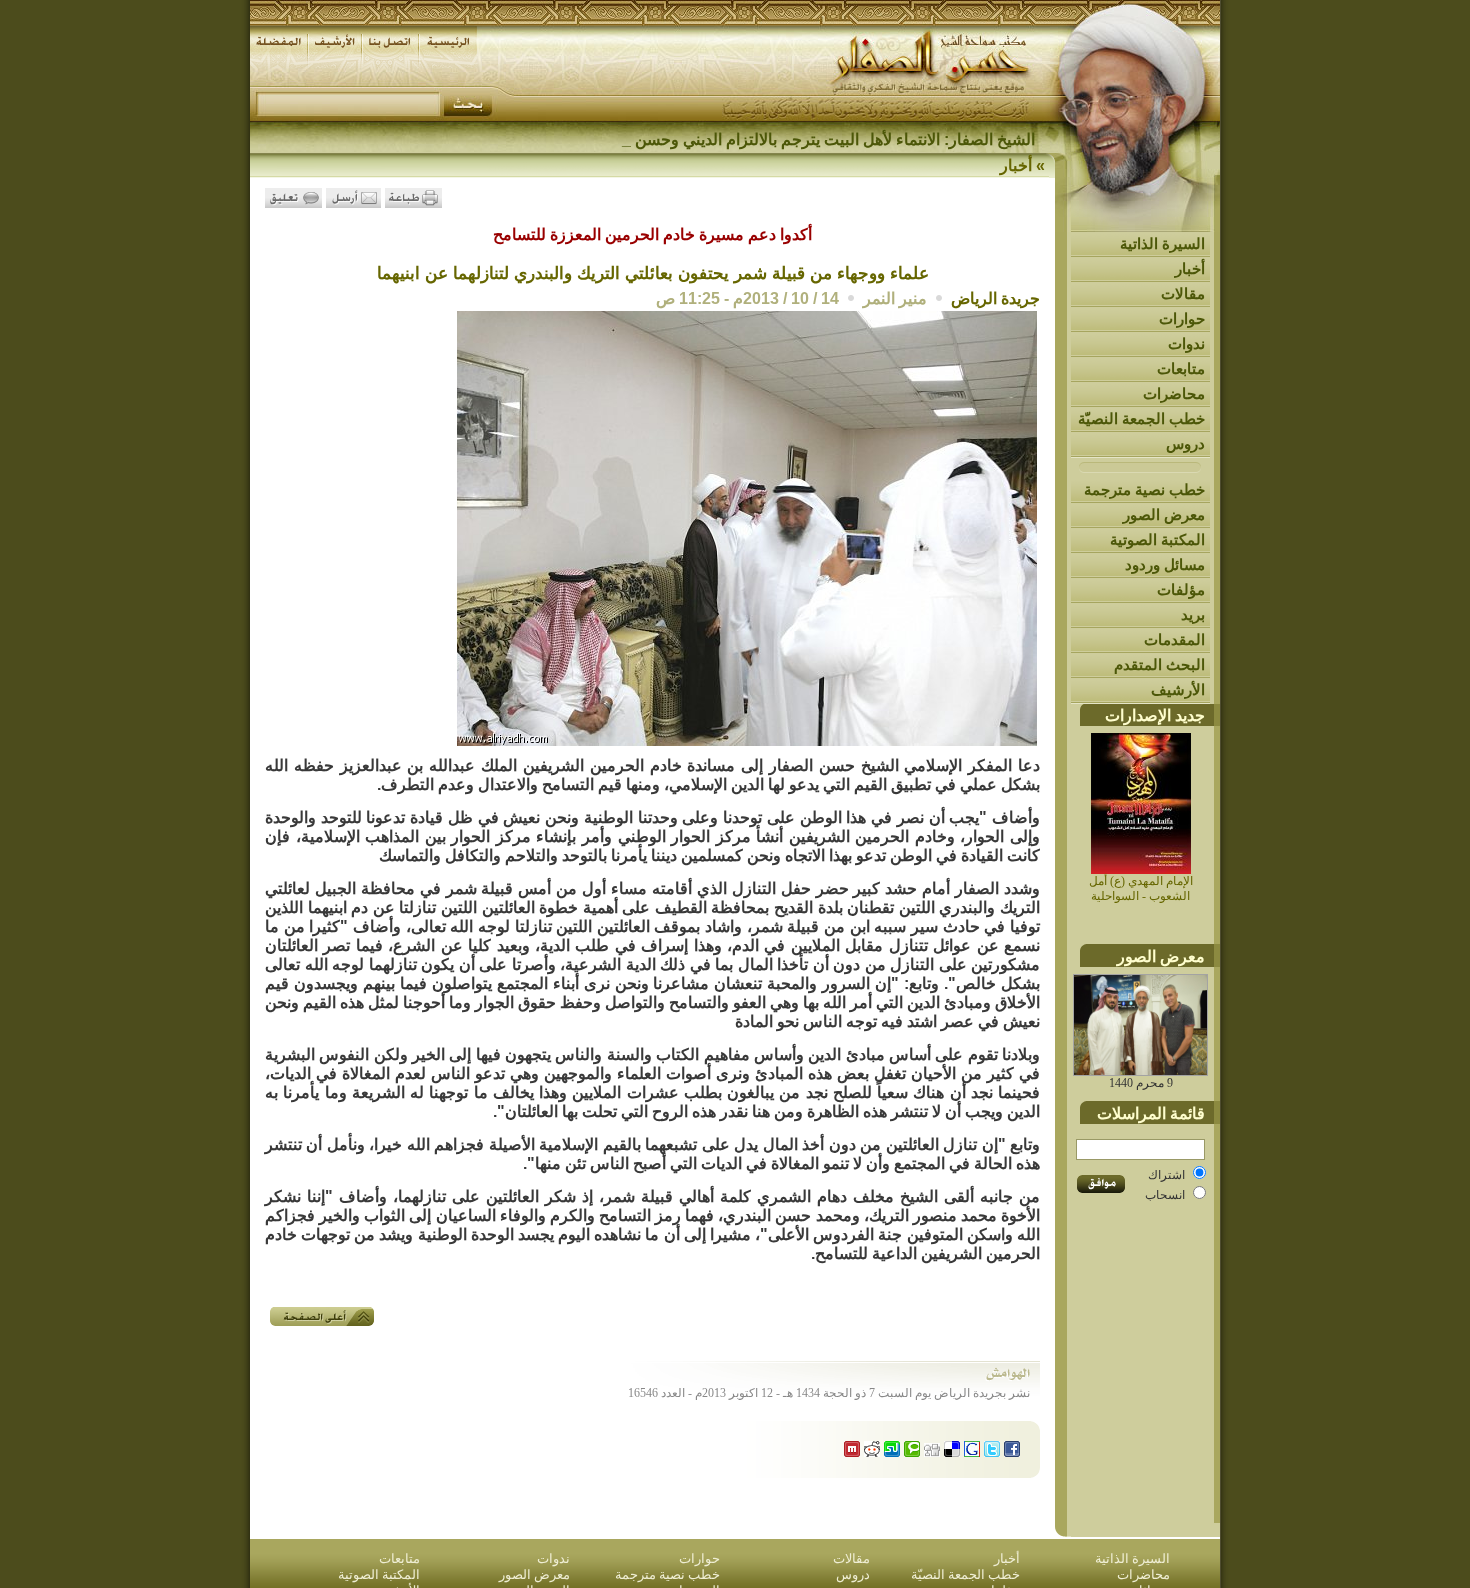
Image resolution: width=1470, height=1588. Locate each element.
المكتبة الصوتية (1157, 539)
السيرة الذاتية (1162, 243)
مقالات (1183, 293)
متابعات (1181, 368)
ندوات (1186, 343)
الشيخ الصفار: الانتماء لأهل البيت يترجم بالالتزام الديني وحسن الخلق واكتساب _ (776, 139)
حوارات (1182, 318)
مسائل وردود (1165, 564)
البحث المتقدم (1159, 664)
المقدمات (1174, 639)
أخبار (1190, 268)
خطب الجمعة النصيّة (1141, 418)
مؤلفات (1181, 589)
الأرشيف (1178, 689)
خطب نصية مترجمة (1144, 489)
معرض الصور (1164, 514)
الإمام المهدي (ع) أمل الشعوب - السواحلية (1141, 888)
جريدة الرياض (995, 298)
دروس (1185, 443)
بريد (1193, 614)
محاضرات (1174, 393)
